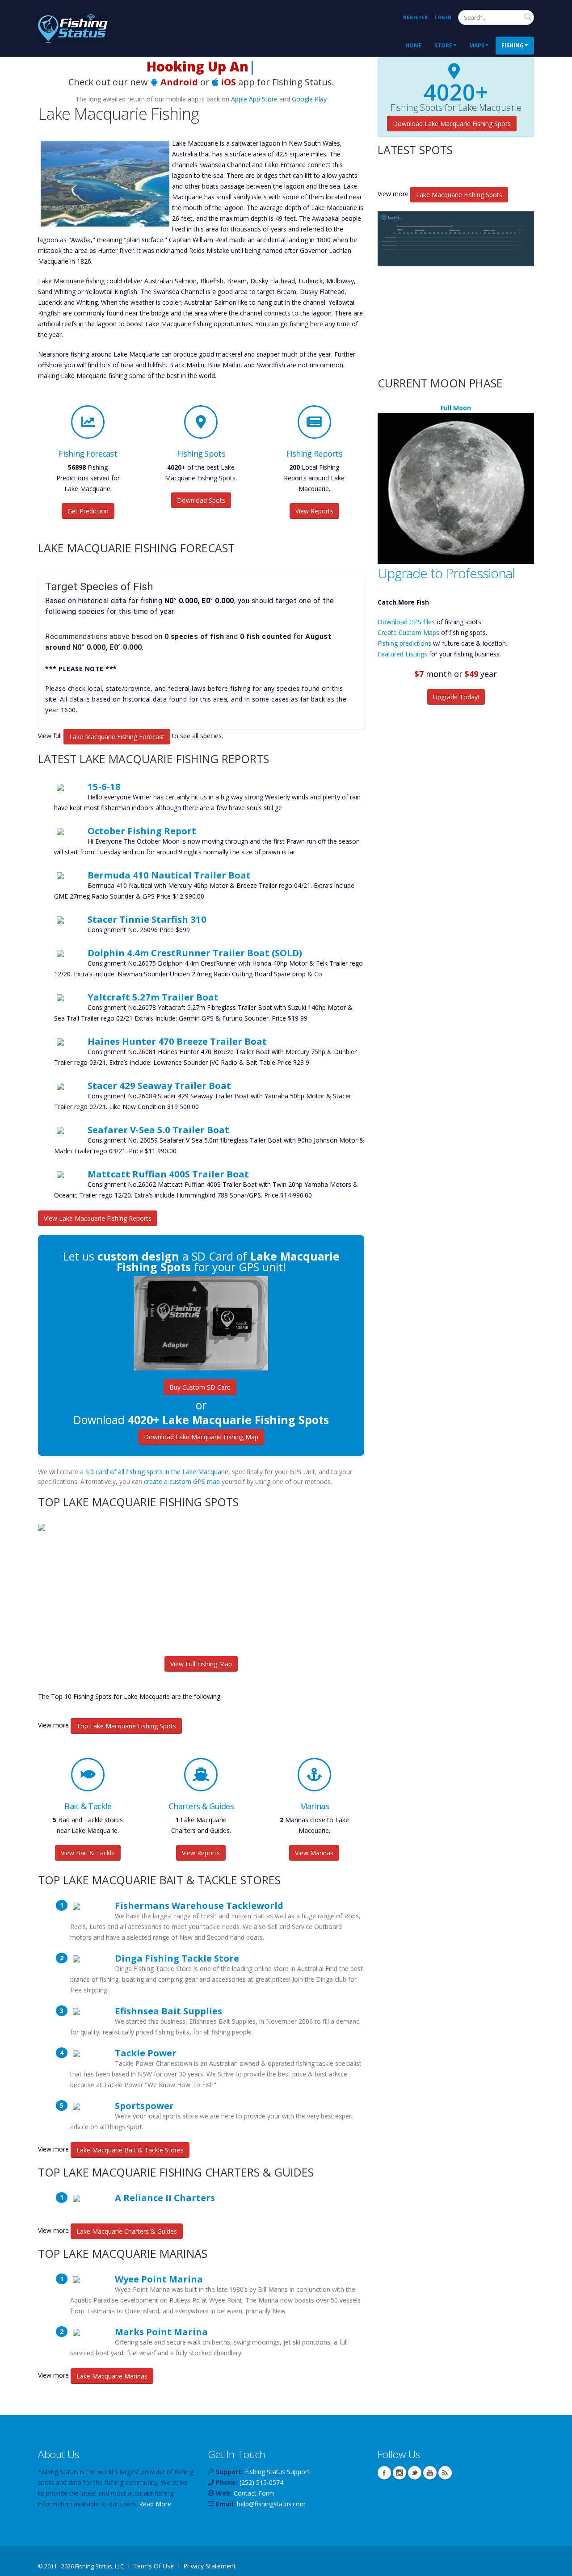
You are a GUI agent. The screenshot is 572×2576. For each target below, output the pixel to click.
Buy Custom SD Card (200, 1387)
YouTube (430, 2473)
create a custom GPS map (182, 1481)
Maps (477, 45)
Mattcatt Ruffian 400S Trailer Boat (168, 1174)
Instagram (400, 2473)
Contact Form (254, 2493)
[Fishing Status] (73, 27)
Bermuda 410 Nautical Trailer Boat (169, 875)
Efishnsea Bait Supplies (168, 2011)
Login (443, 17)
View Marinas (314, 1853)
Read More (155, 2504)
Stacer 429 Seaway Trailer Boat (159, 1085)
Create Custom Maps (408, 632)
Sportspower (144, 2105)
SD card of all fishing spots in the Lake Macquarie (157, 1472)
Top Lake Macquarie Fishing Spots (126, 1726)
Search (528, 17)
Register (416, 17)
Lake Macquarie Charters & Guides (127, 2231)
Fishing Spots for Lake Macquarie (456, 108)
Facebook (384, 2473)
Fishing (513, 45)
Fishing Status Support (277, 2472)
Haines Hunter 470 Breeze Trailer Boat (177, 1041)
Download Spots (201, 500)
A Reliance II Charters (165, 2198)
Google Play (309, 99)
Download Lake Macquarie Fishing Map (201, 1437)
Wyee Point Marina (159, 2279)
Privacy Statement (210, 2566)
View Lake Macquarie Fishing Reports (98, 1218)
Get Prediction (88, 511)
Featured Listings (402, 654)
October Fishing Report (142, 831)
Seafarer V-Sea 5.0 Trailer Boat (158, 1130)
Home (414, 45)
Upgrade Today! (456, 697)
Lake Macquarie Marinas (112, 2376)
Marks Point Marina (161, 2332)
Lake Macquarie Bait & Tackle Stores (130, 2150)
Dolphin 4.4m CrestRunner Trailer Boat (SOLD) (195, 953)
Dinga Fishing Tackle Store (177, 1958)
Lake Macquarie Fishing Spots (459, 195)
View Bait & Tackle (88, 1853)
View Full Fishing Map (201, 1664)
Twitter (415, 2473)
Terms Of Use (154, 2566)
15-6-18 (104, 786)
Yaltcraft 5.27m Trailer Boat (153, 997)
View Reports (314, 511)
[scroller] (557, 2565)
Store (443, 45)
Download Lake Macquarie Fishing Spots (452, 124)
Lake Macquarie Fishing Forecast (117, 737)
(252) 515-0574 (261, 2482)
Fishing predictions (404, 643)
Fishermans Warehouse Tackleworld (199, 1905)
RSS (445, 2473)
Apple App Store (254, 99)
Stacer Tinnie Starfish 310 (147, 919)
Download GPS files (406, 622)
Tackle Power (146, 2053)
